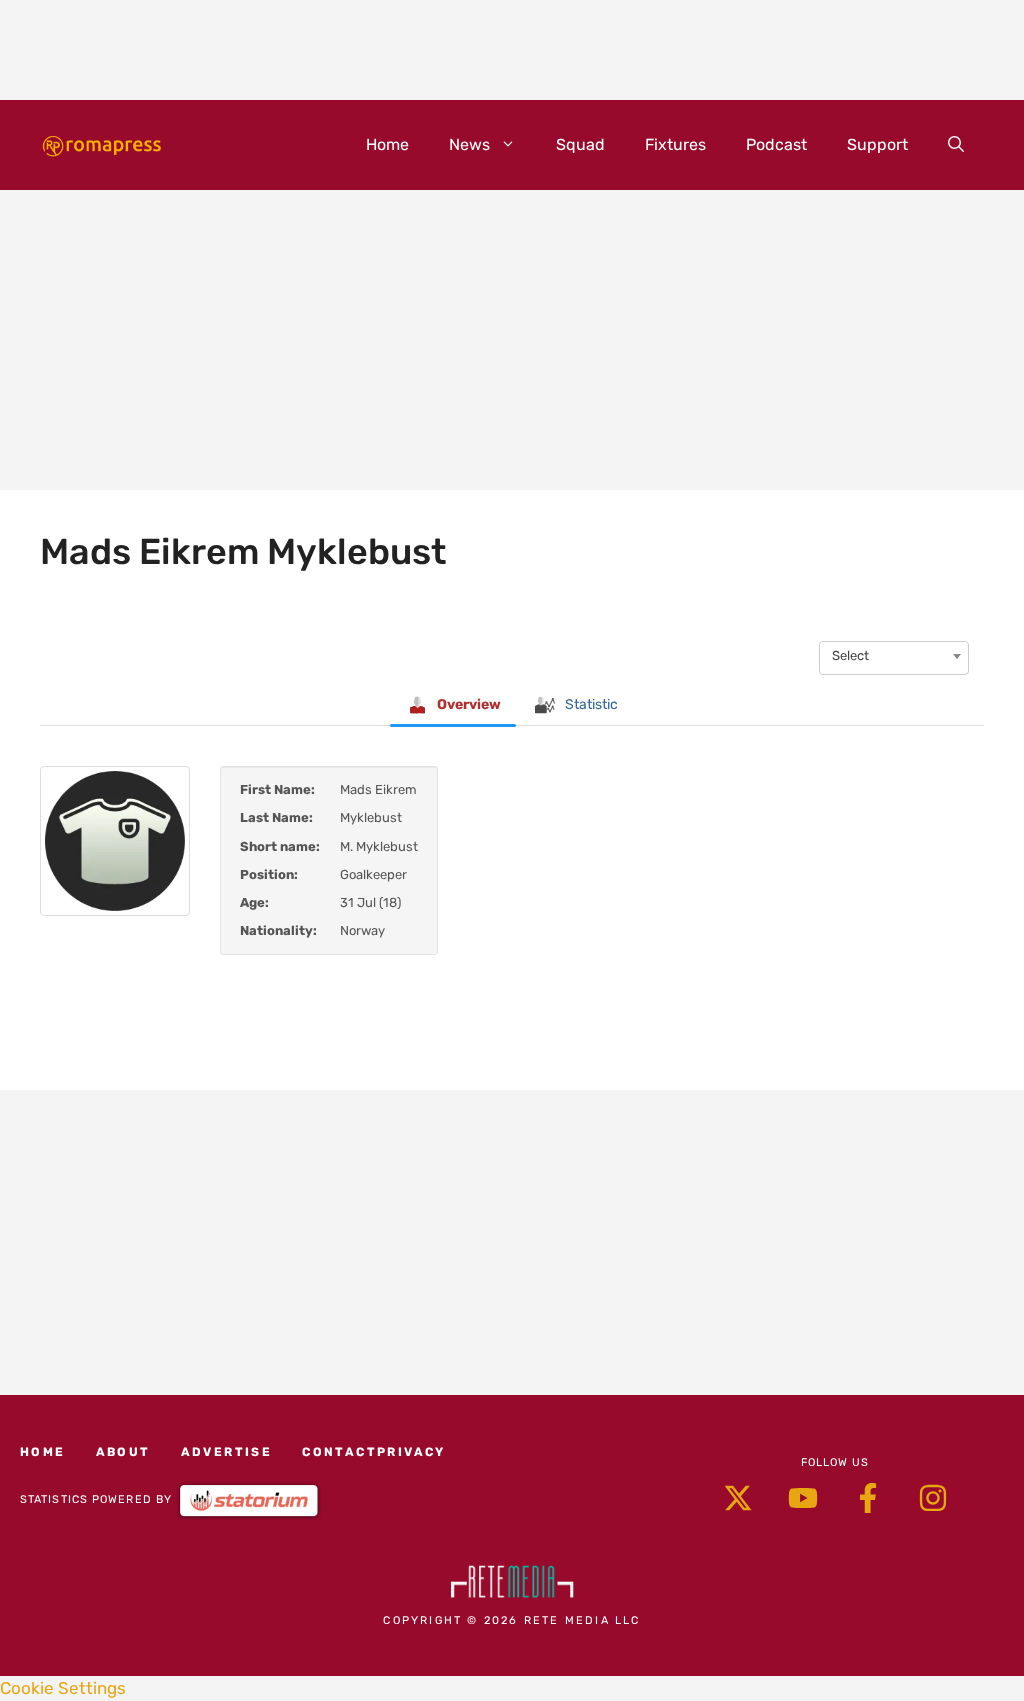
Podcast (776, 144)
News (469, 144)
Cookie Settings (63, 1688)
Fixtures (675, 144)
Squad (580, 144)
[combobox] (894, 656)
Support (877, 144)
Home (387, 144)
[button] (956, 145)
